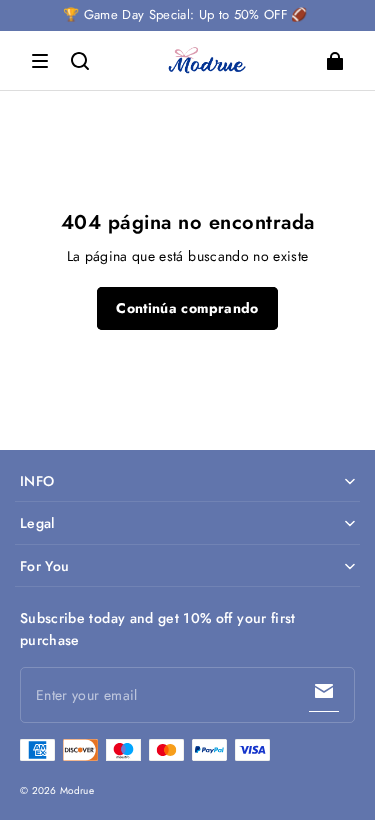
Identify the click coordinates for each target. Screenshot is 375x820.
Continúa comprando (187, 308)
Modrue (77, 790)
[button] (40, 61)
